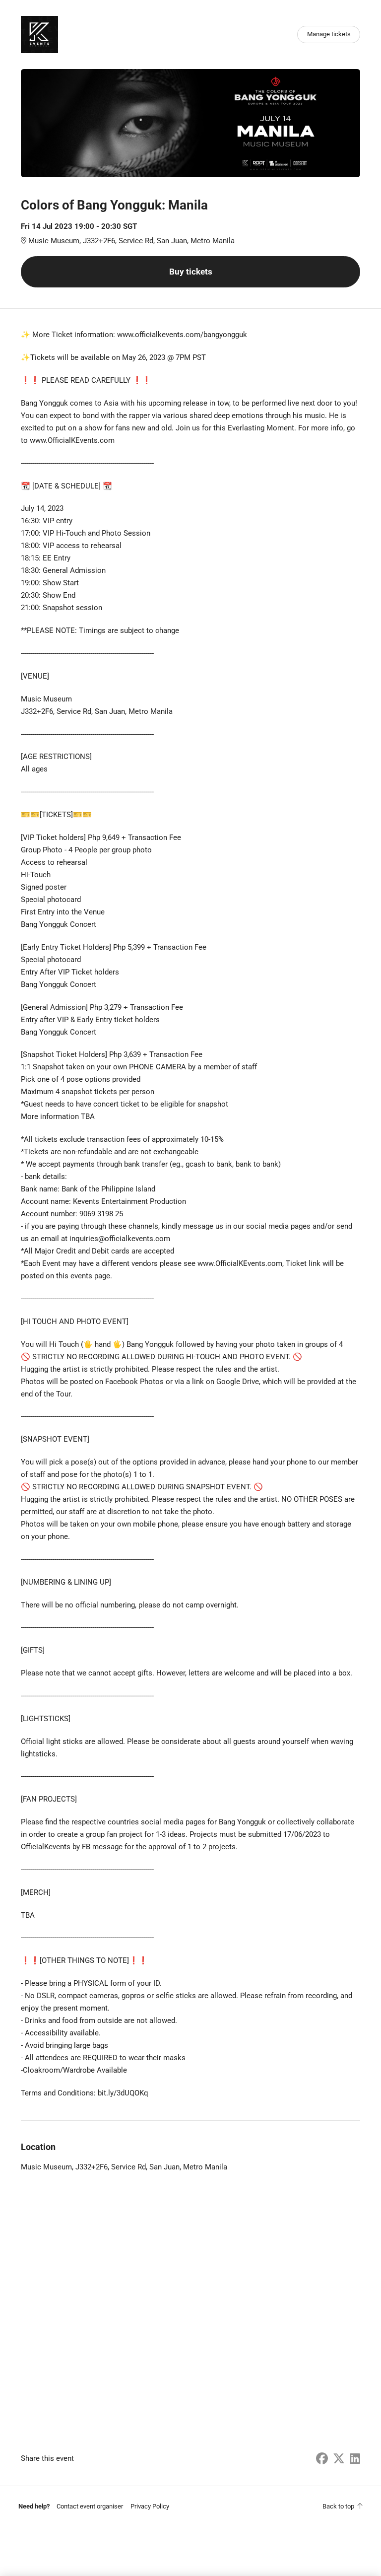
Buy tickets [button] (191, 272)
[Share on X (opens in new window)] (339, 2459)
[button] (90, 2506)
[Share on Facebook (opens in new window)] (322, 2459)
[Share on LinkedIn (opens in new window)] (355, 2459)
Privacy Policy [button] (150, 2506)
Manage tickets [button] (329, 34)
